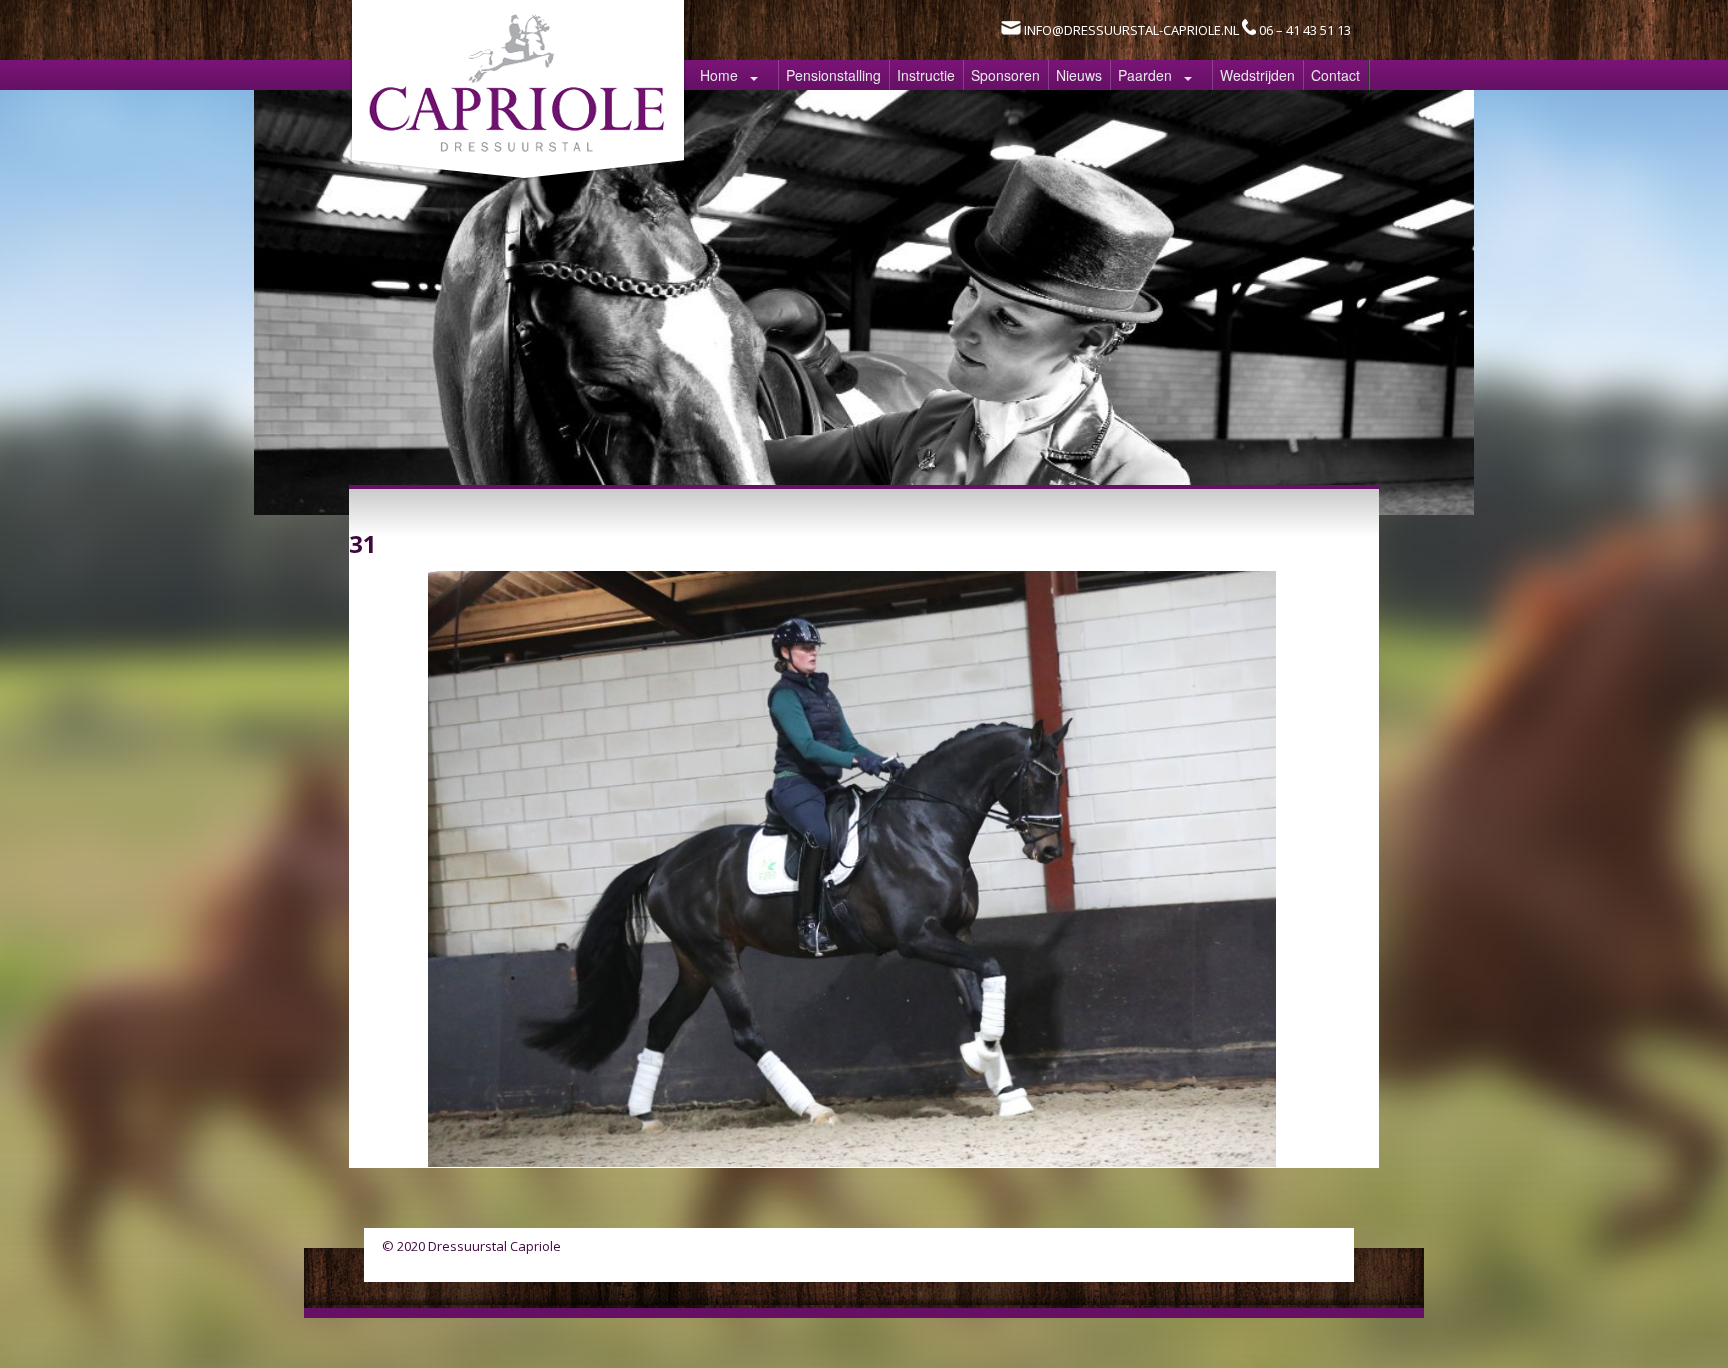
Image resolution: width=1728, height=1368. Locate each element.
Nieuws (1079, 75)
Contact (1335, 75)
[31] (852, 1161)
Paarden (1145, 75)
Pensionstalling (833, 75)
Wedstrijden (1257, 75)
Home (719, 75)
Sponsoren (1005, 75)
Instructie (926, 75)
